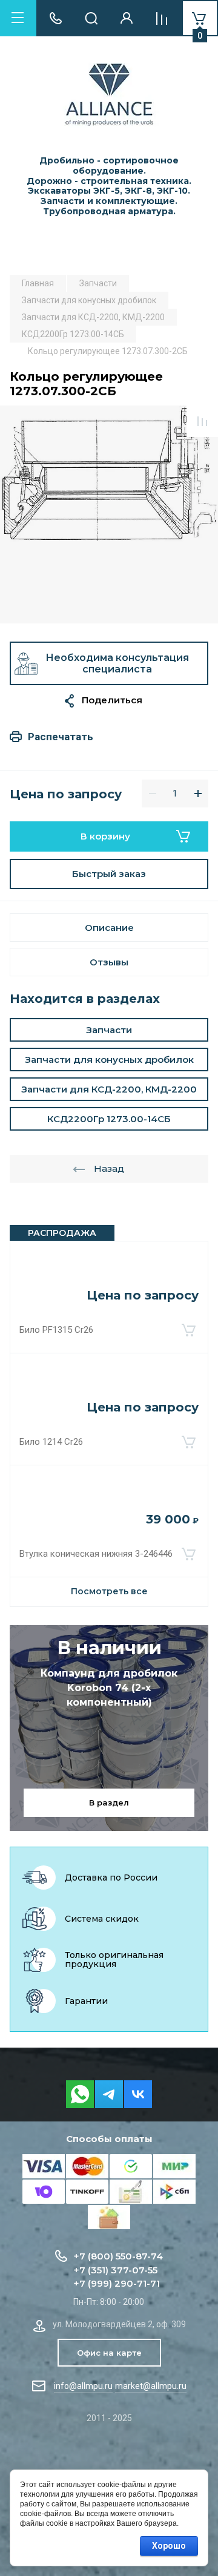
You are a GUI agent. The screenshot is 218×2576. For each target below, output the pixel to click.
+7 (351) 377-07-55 (115, 2270)
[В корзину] (188, 1330)
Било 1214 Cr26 (51, 1442)
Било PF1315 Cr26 (56, 1330)
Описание (109, 928)
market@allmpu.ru (151, 2386)
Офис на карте (109, 2353)
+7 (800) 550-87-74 (118, 2256)
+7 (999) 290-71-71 (117, 2283)
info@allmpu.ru (83, 2386)
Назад (109, 1168)
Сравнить (202, 421)
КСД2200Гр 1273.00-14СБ (109, 1119)
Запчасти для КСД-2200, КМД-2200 (109, 1089)
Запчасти (109, 1030)
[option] (109, 514)
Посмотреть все (109, 1591)
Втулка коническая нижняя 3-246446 (96, 1554)
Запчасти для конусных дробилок (109, 1060)
